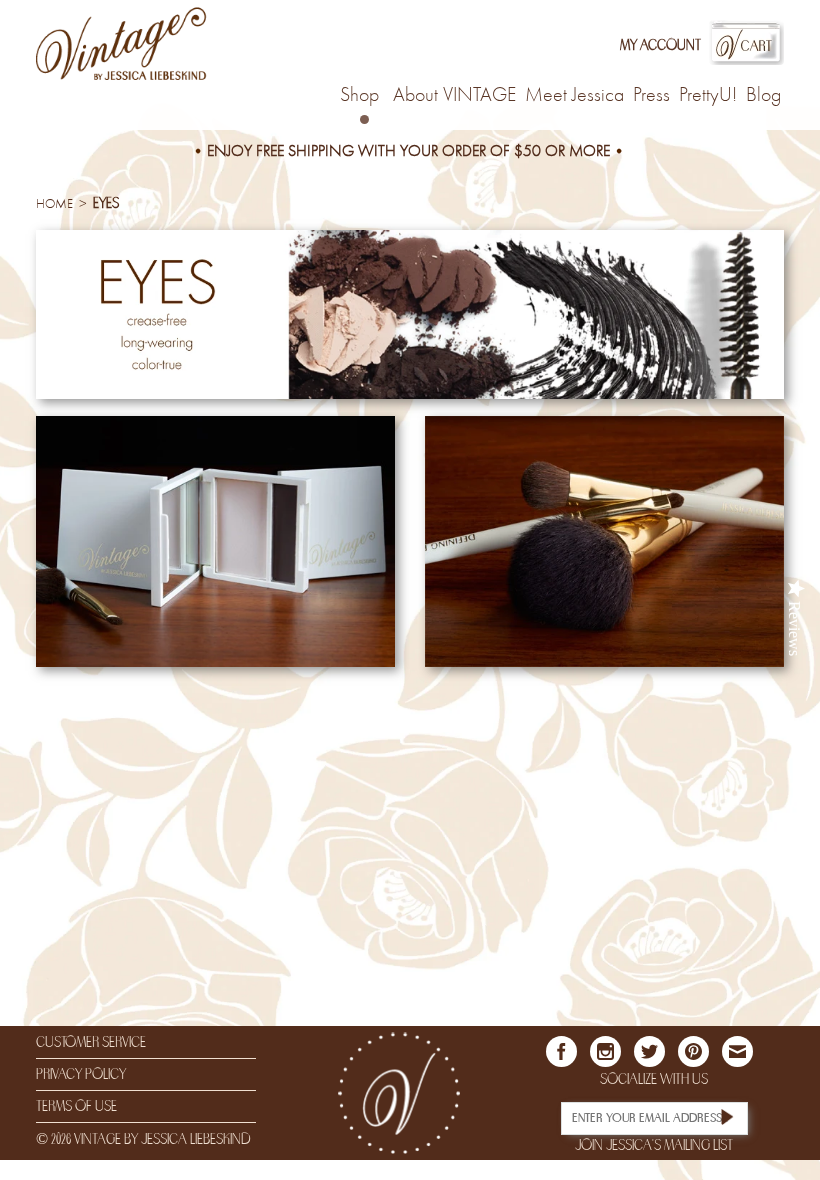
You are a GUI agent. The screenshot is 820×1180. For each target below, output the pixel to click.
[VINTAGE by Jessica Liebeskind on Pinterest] (693, 1051)
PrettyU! (708, 96)
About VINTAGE (454, 96)
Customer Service (91, 1042)
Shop (359, 96)
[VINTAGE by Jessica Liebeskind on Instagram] (605, 1051)
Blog (763, 96)
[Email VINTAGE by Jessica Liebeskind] (737, 1051)
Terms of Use (76, 1106)
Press (651, 96)
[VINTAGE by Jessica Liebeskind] (122, 44)
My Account (660, 45)
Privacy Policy (81, 1074)
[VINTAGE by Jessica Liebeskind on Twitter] (649, 1051)
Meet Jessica (574, 96)
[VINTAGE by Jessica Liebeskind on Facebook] (561, 1051)
